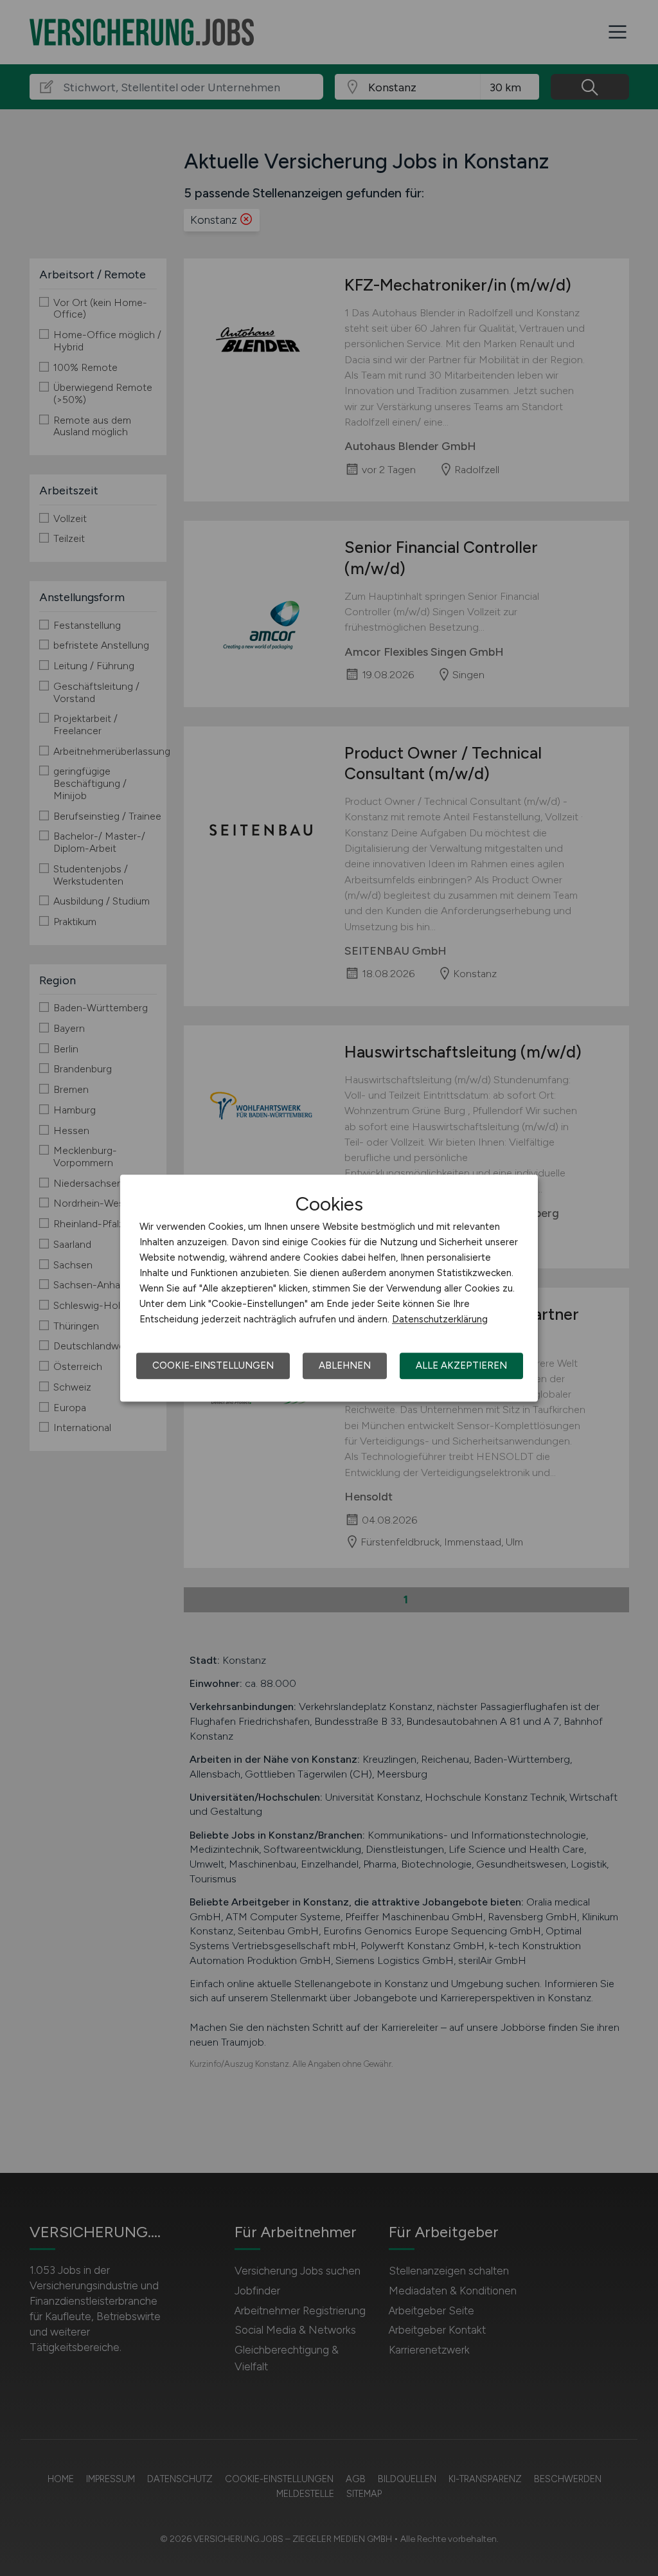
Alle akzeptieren (461, 1365)
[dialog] (329, 1288)
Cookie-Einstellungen (213, 1365)
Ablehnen (345, 1365)
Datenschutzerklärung (440, 1319)
